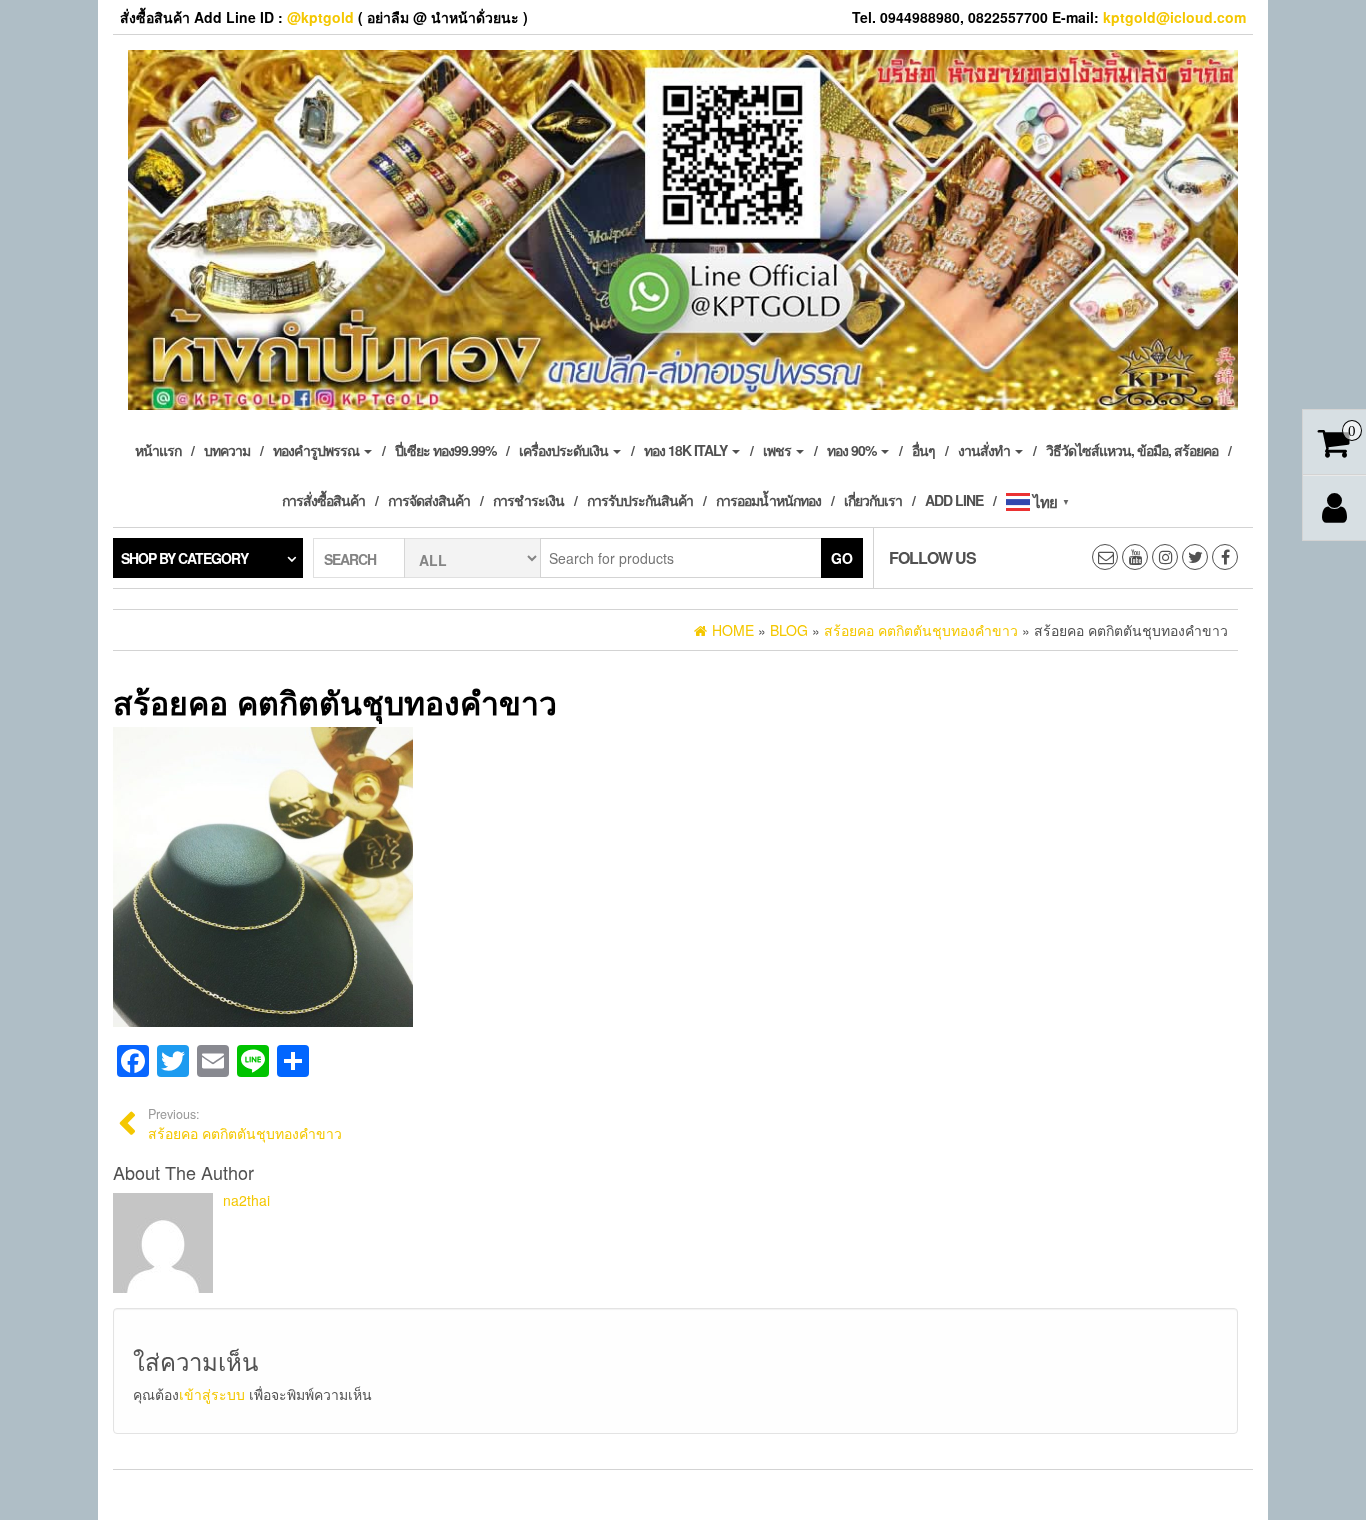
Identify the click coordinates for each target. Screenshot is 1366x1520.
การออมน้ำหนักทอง (768, 500)
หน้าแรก (158, 450)
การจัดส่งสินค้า (429, 500)
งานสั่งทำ (985, 450)
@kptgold (320, 17)
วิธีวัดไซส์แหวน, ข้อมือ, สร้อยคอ (1132, 450)
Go (842, 558)
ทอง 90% (853, 450)
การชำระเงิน (528, 500)
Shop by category (184, 558)
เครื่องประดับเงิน (565, 450)
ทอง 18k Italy (687, 450)
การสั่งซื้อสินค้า (323, 500)
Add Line (954, 500)
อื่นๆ (923, 450)
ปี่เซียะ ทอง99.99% (445, 450)
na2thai (246, 1200)
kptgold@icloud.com (1174, 17)
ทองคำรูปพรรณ (317, 450)
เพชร (778, 450)
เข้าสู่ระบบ (212, 1394)
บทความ (227, 450)
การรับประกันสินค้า (640, 500)
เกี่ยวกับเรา (873, 500)
